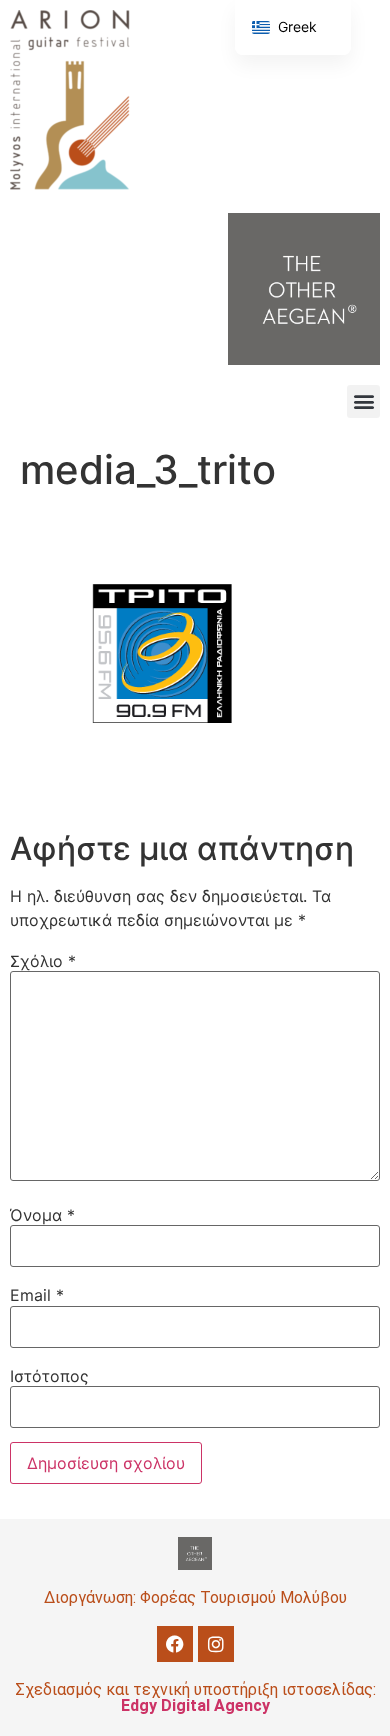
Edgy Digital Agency (195, 1705)
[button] (363, 401)
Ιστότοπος (49, 1376)
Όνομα (42, 1215)
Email (37, 1295)
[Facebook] (175, 1644)
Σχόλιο (43, 961)
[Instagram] (216, 1644)
